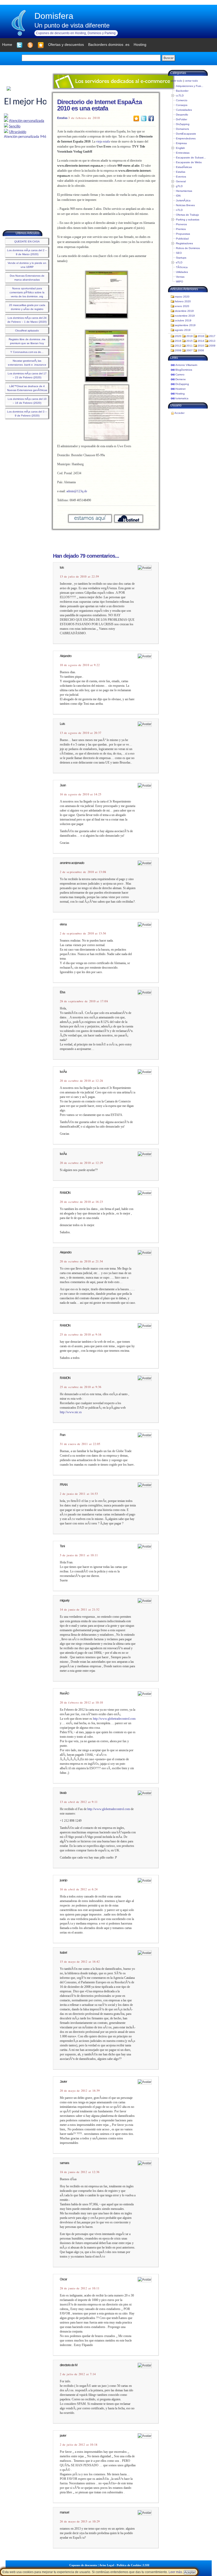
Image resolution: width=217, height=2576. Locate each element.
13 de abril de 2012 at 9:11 (79, 1802)
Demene (181, 379)
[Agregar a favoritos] (41, 45)
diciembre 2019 (184, 311)
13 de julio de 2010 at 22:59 (79, 577)
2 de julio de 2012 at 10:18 (79, 2445)
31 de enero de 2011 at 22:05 (80, 1444)
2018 (201, 336)
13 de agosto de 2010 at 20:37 (81, 733)
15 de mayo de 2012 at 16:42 (80, 1962)
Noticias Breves (185, 205)
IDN (178, 196)
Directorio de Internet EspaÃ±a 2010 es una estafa (100, 105)
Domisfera (54, 16)
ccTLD (180, 96)
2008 (178, 350)
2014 (201, 341)
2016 (178, 341)
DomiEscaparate (186, 134)
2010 (201, 346)
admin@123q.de (77, 491)
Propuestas (183, 234)
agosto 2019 (183, 330)
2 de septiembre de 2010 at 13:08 (83, 872)
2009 (212, 346)
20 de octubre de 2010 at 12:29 (81, 1163)
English (180, 148)
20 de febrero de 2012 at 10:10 (81, 1702)
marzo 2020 (182, 297)
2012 (178, 346)
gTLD (179, 186)
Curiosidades (184, 110)
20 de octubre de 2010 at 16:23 (81, 1202)
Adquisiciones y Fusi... (190, 86)
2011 (189, 346)
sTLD (179, 262)
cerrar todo (191, 81)
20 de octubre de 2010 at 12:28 (81, 1081)
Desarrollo (182, 115)
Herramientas (184, 191)
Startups (181, 258)
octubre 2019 (183, 320)
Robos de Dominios (188, 248)
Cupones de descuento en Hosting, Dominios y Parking (76, 33)
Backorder (182, 91)
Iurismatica (182, 398)
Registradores (184, 243)
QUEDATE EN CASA (27, 241)
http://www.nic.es (71, 1412)
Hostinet (180, 389)
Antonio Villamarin (186, 365)
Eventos (181, 177)
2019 (189, 336)
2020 (178, 336)
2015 (189, 341)
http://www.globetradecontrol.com (114, 1719)
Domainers (182, 129)
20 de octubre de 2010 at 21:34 (81, 1261)
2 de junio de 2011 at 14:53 (79, 1494)
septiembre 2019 (185, 325)
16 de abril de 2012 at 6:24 (79, 1889)
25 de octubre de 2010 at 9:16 (81, 1334)
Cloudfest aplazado (27, 331)
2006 (201, 350)
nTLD (179, 210)
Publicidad (182, 239)
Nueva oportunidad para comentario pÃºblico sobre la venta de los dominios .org (27, 292)
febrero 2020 (183, 301)
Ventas (180, 277)
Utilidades (182, 272)
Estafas (62, 118)
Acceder (179, 413)
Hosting (180, 394)
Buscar (169, 58)
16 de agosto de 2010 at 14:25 (81, 794)
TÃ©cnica (182, 267)
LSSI (146, 2565)
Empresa (181, 143)
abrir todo (177, 81)
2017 (212, 336)
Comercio (182, 100)
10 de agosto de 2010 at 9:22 (80, 665)
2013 (212, 341)
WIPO (180, 281)
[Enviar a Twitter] (144, 118)
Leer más (175, 2572)
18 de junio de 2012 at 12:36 (80, 2172)
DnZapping (183, 124)
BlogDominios (184, 370)
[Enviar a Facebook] (151, 118)
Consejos (182, 105)
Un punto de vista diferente (72, 25)
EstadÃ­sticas (184, 167)
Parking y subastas (188, 220)
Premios (181, 229)
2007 (189, 350)
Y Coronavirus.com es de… (27, 352)
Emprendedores (186, 138)
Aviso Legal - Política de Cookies (120, 2565)
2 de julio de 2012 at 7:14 (78, 2374)
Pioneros (181, 224)
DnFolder (182, 119)
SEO (179, 253)
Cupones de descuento (83, 2565)
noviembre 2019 (185, 316)
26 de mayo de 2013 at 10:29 (80, 2521)
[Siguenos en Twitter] (20, 45)
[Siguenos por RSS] (30, 45)
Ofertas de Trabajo (187, 215)
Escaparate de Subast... (191, 158)
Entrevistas (183, 153)
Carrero (180, 374)
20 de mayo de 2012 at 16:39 (80, 2091)
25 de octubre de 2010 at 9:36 (81, 1387)
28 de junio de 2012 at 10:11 (80, 2288)
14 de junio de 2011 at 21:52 (80, 1610)
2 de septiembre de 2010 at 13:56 (83, 933)
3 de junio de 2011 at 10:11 (79, 1555)
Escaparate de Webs (189, 162)
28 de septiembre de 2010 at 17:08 (84, 1001)
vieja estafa (103, 141)
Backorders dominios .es (109, 45)
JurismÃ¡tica (183, 200)
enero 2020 (182, 306)
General (181, 181)
